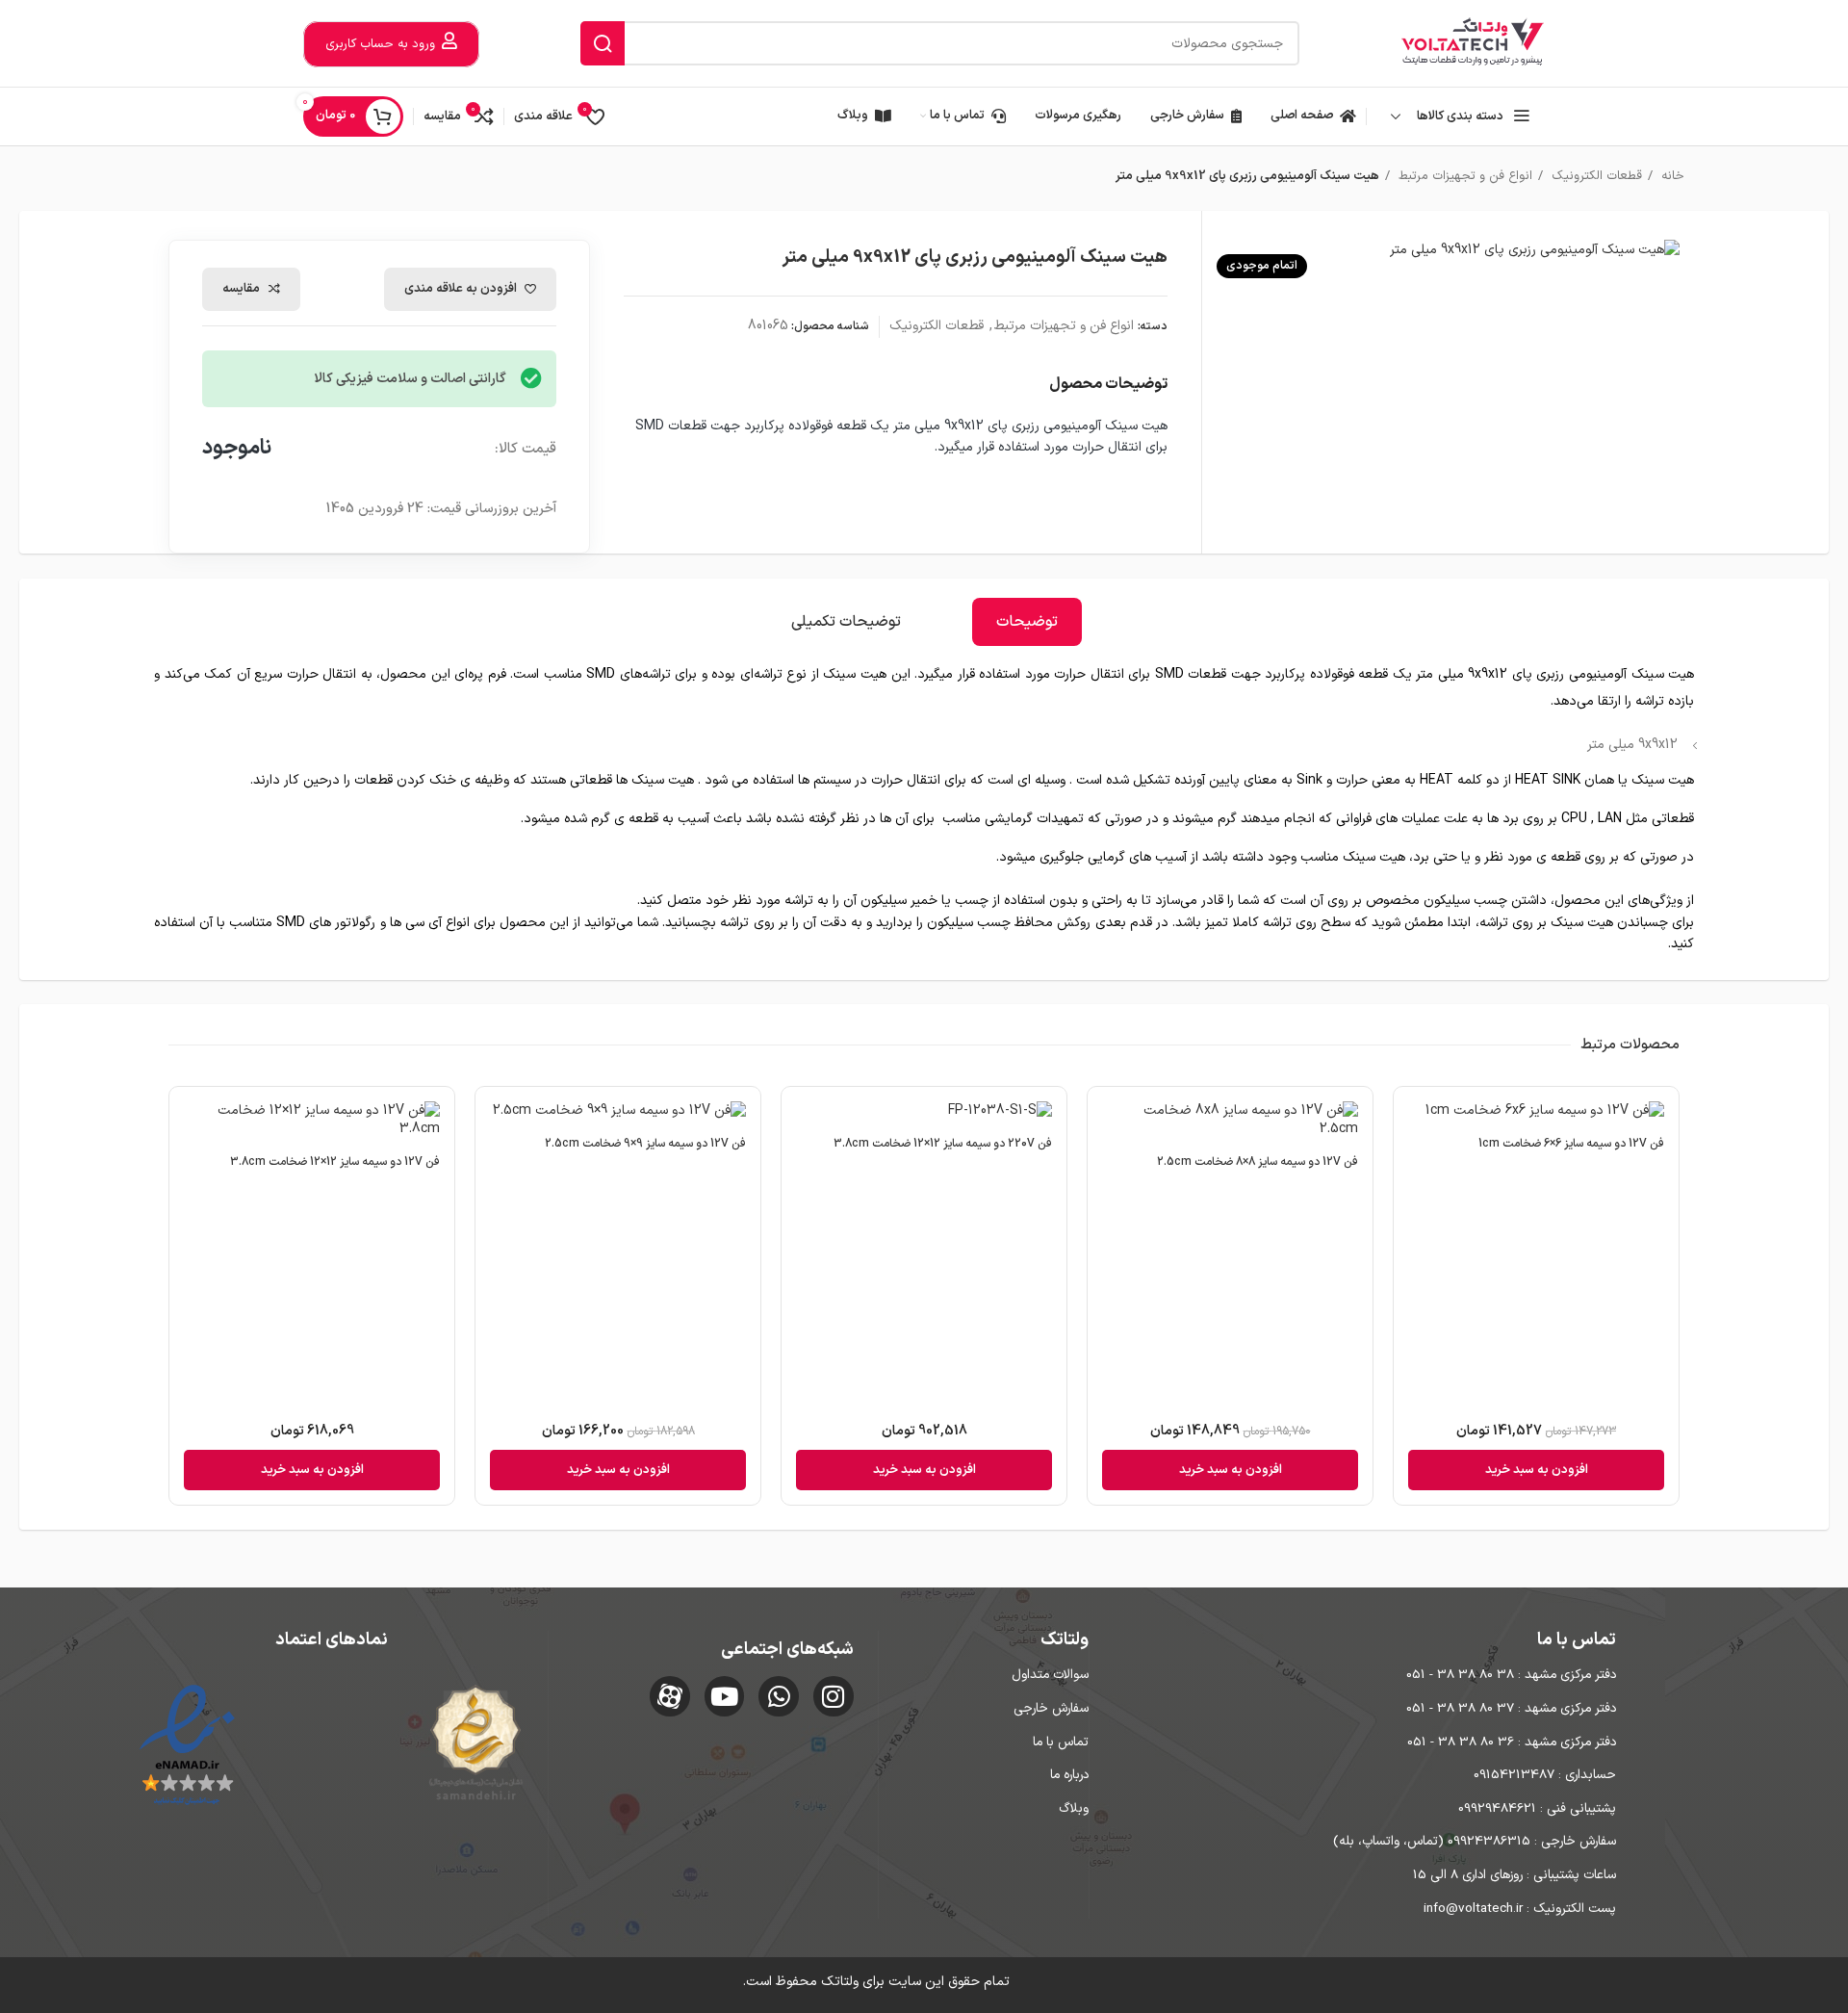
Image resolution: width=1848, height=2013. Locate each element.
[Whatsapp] (779, 1696)
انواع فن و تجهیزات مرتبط (1463, 176)
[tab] (1027, 622)
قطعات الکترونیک (1595, 176)
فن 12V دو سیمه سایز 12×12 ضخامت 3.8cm (335, 1162)
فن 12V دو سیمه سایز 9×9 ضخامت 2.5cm (645, 1144)
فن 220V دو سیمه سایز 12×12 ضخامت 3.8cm (943, 1144)
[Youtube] (725, 1696)
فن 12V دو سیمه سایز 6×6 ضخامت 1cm (1571, 1144)
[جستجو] (603, 43)
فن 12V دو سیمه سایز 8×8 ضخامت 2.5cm (1258, 1162)
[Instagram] (834, 1696)
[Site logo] (1473, 43)
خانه (1671, 176)
